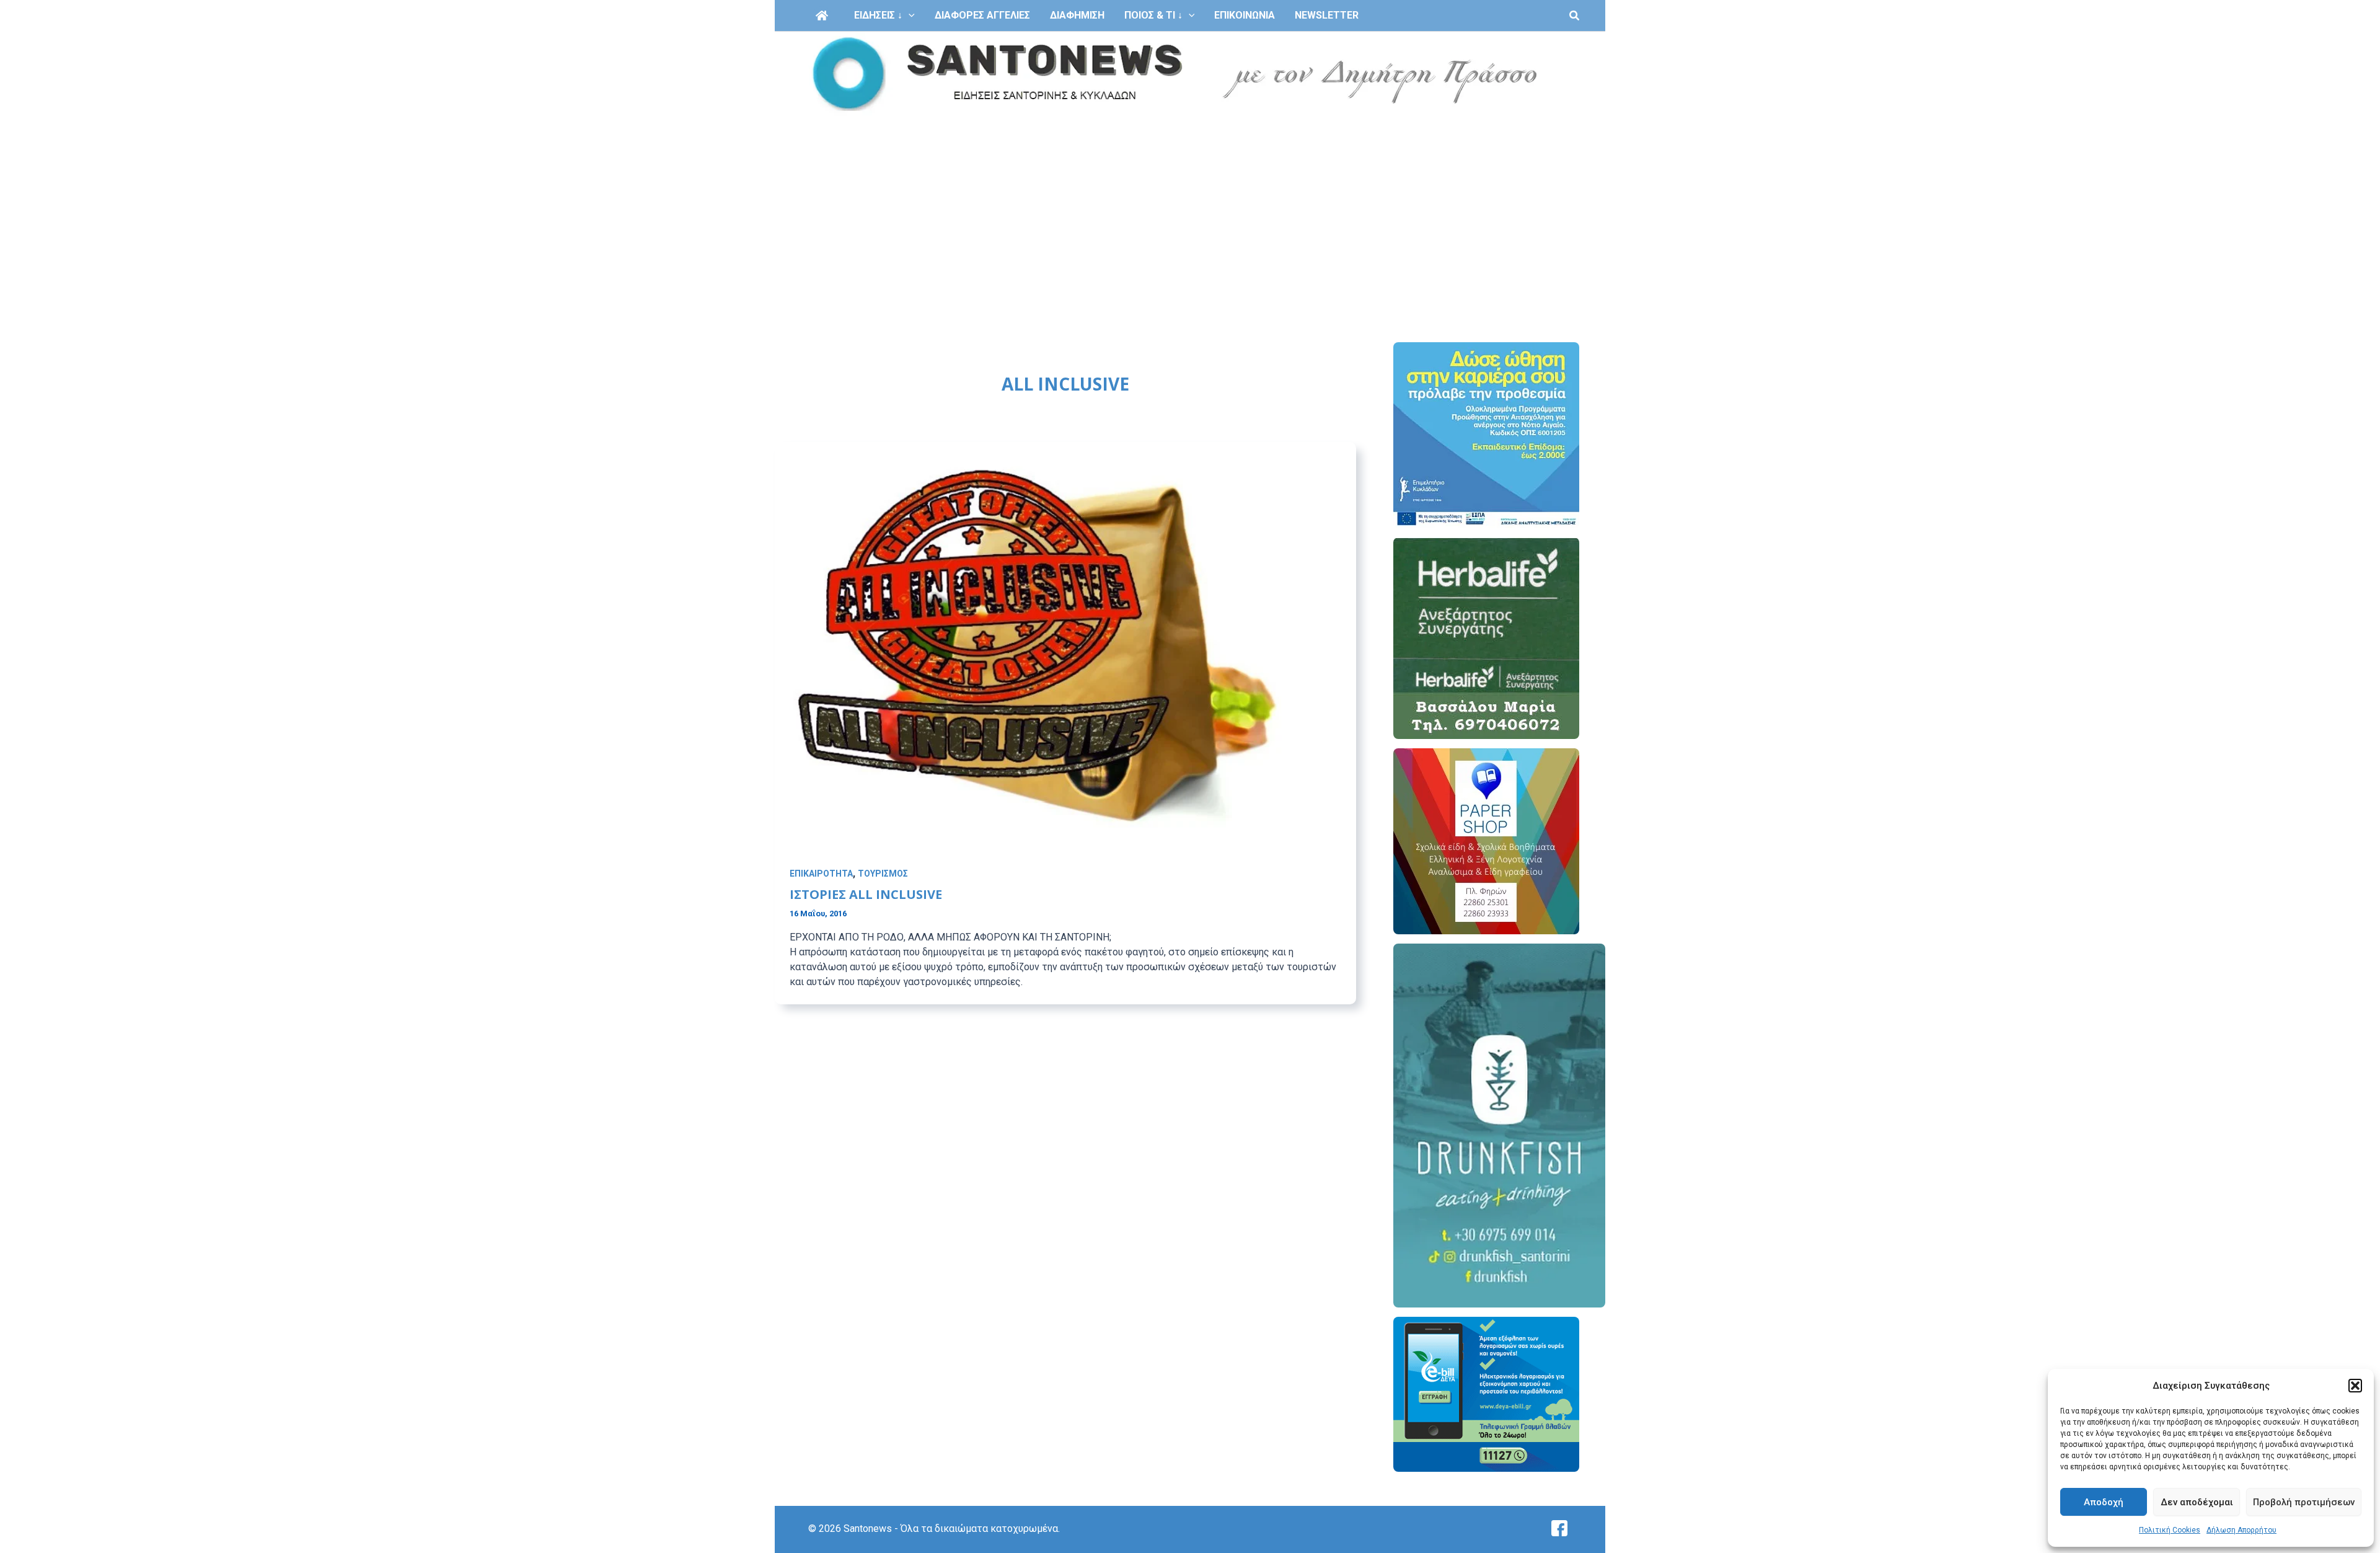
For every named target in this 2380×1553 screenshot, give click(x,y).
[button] (2355, 1386)
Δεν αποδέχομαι (2197, 1502)
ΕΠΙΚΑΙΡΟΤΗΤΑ (821, 874)
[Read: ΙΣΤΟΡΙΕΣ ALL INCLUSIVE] (1065, 653)
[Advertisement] (1190, 210)
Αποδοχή (2104, 1502)
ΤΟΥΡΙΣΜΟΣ (883, 874)
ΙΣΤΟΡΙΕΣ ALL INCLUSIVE (866, 894)
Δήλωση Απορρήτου (2241, 1530)
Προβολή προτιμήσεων (2304, 1502)
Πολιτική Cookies (2170, 1530)
